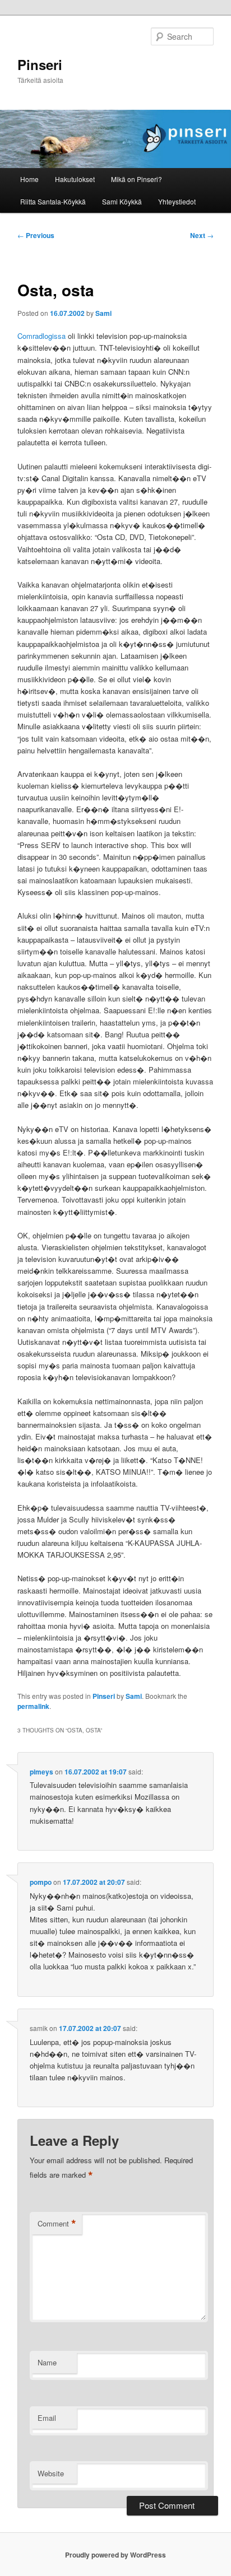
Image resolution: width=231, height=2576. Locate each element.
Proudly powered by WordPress (115, 2555)
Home (29, 179)
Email (47, 2418)
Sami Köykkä (122, 201)
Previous (36, 235)
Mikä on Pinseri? (137, 179)
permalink (33, 1706)
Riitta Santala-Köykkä (53, 201)
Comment (57, 2224)
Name (47, 2362)
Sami (103, 313)
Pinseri (40, 64)
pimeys (41, 1772)
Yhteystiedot (177, 201)
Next (202, 235)
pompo (41, 1882)
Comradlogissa (41, 336)
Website (51, 2473)
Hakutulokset (75, 179)
